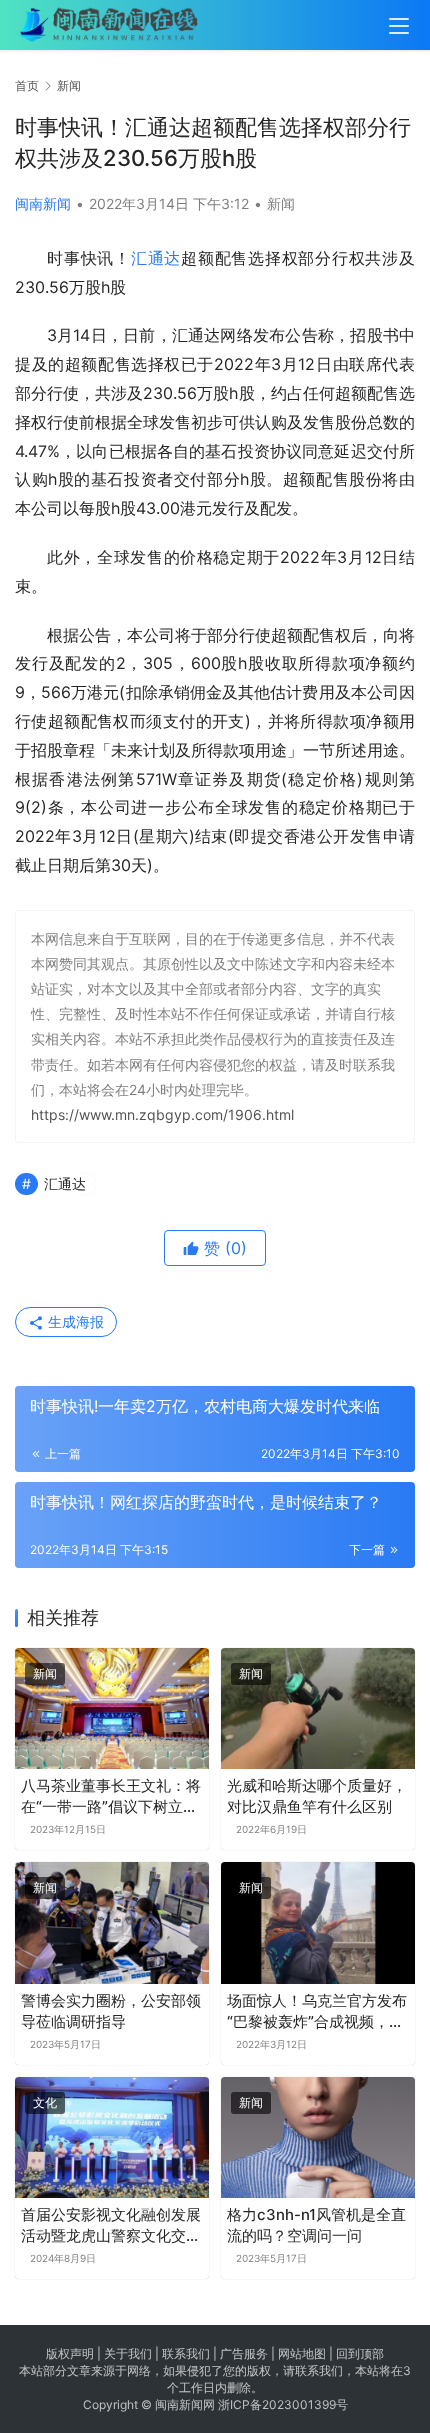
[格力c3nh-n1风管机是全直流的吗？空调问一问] (318, 2137)
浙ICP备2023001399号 (283, 2404)
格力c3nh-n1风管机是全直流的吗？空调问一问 (316, 2225)
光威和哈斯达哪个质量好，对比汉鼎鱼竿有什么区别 (317, 1796)
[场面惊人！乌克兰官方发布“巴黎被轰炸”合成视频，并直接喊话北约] (318, 1922)
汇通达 (156, 258)
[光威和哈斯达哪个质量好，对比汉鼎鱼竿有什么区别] (318, 1708)
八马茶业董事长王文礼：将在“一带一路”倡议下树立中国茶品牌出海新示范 (111, 1796)
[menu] (399, 26)
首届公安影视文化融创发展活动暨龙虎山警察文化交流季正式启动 (111, 2225)
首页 (27, 85)
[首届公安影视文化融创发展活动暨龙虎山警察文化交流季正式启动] (112, 2137)
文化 (45, 2102)
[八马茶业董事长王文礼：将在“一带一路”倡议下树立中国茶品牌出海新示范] (112, 1708)
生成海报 (74, 1321)
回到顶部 (360, 2353)
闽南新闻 (43, 203)
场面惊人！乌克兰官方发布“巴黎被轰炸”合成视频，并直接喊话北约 (317, 2011)
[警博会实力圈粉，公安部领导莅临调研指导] (112, 1922)
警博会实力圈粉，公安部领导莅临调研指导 (111, 2011)
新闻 (281, 203)
